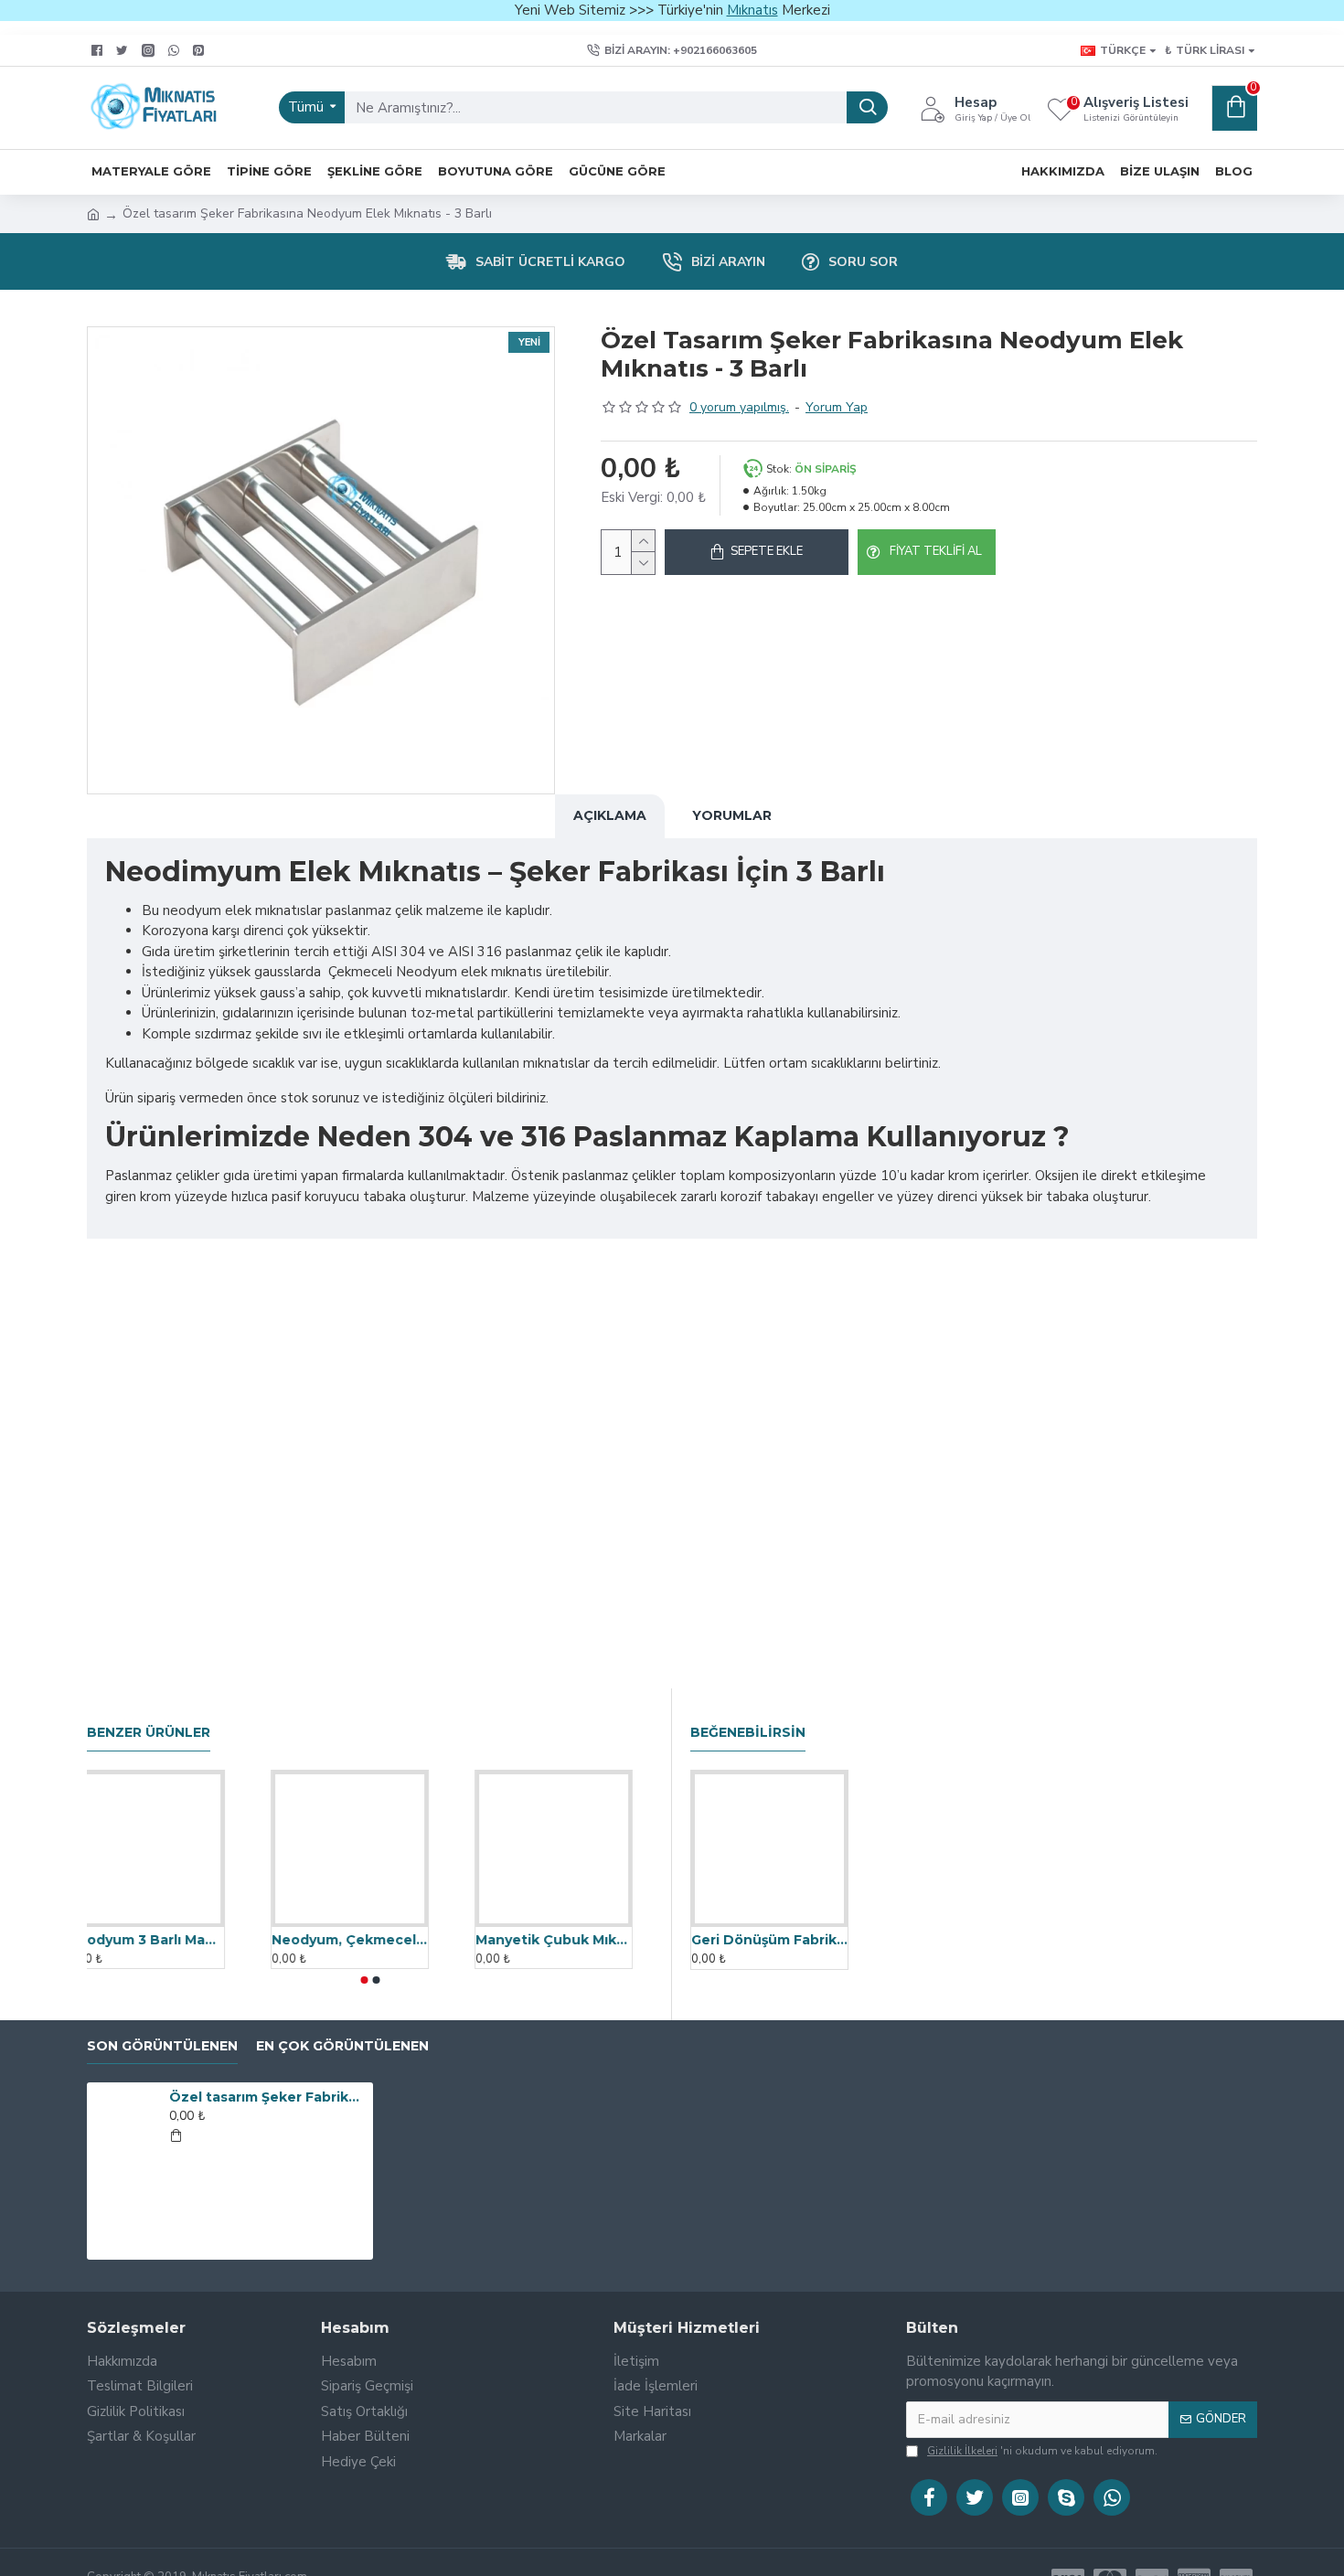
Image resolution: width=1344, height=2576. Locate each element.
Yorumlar (732, 815)
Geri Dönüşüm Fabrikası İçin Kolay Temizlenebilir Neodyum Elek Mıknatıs (769, 1940)
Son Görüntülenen (162, 2046)
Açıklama (610, 815)
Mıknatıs (752, 10)
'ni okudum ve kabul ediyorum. (1042, 2451)
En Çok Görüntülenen (342, 2046)
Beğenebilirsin (748, 1733)
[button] (364, 1980)
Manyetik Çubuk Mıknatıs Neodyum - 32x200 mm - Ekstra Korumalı (574, 1940)
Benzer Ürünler (149, 1733)
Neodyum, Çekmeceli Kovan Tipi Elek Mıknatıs (370, 1940)
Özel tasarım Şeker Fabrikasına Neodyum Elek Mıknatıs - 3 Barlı (268, 2097)
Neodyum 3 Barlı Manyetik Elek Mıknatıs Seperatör (166, 1940)
